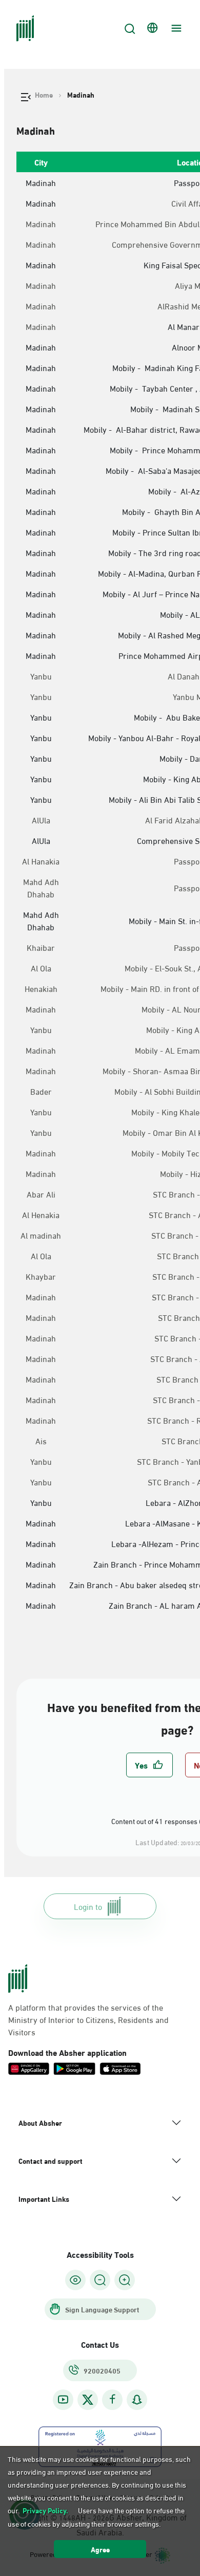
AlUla (41, 820)
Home (44, 95)
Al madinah (41, 1235)
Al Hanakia (41, 861)
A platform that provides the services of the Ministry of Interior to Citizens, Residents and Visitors (88, 2019)
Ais (41, 1441)
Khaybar (41, 1276)
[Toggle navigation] (175, 28)
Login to (88, 1906)
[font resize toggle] (100, 2280)
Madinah (41, 224)
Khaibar (41, 947)
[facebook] (112, 2399)
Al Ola (41, 968)
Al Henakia (41, 1215)
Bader (41, 1091)
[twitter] (88, 2400)
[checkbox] (149, 1765)
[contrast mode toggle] (75, 2280)
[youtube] (63, 2399)
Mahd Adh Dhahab (41, 888)
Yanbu (41, 676)
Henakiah (41, 988)
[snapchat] (137, 2399)
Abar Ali (41, 1194)
